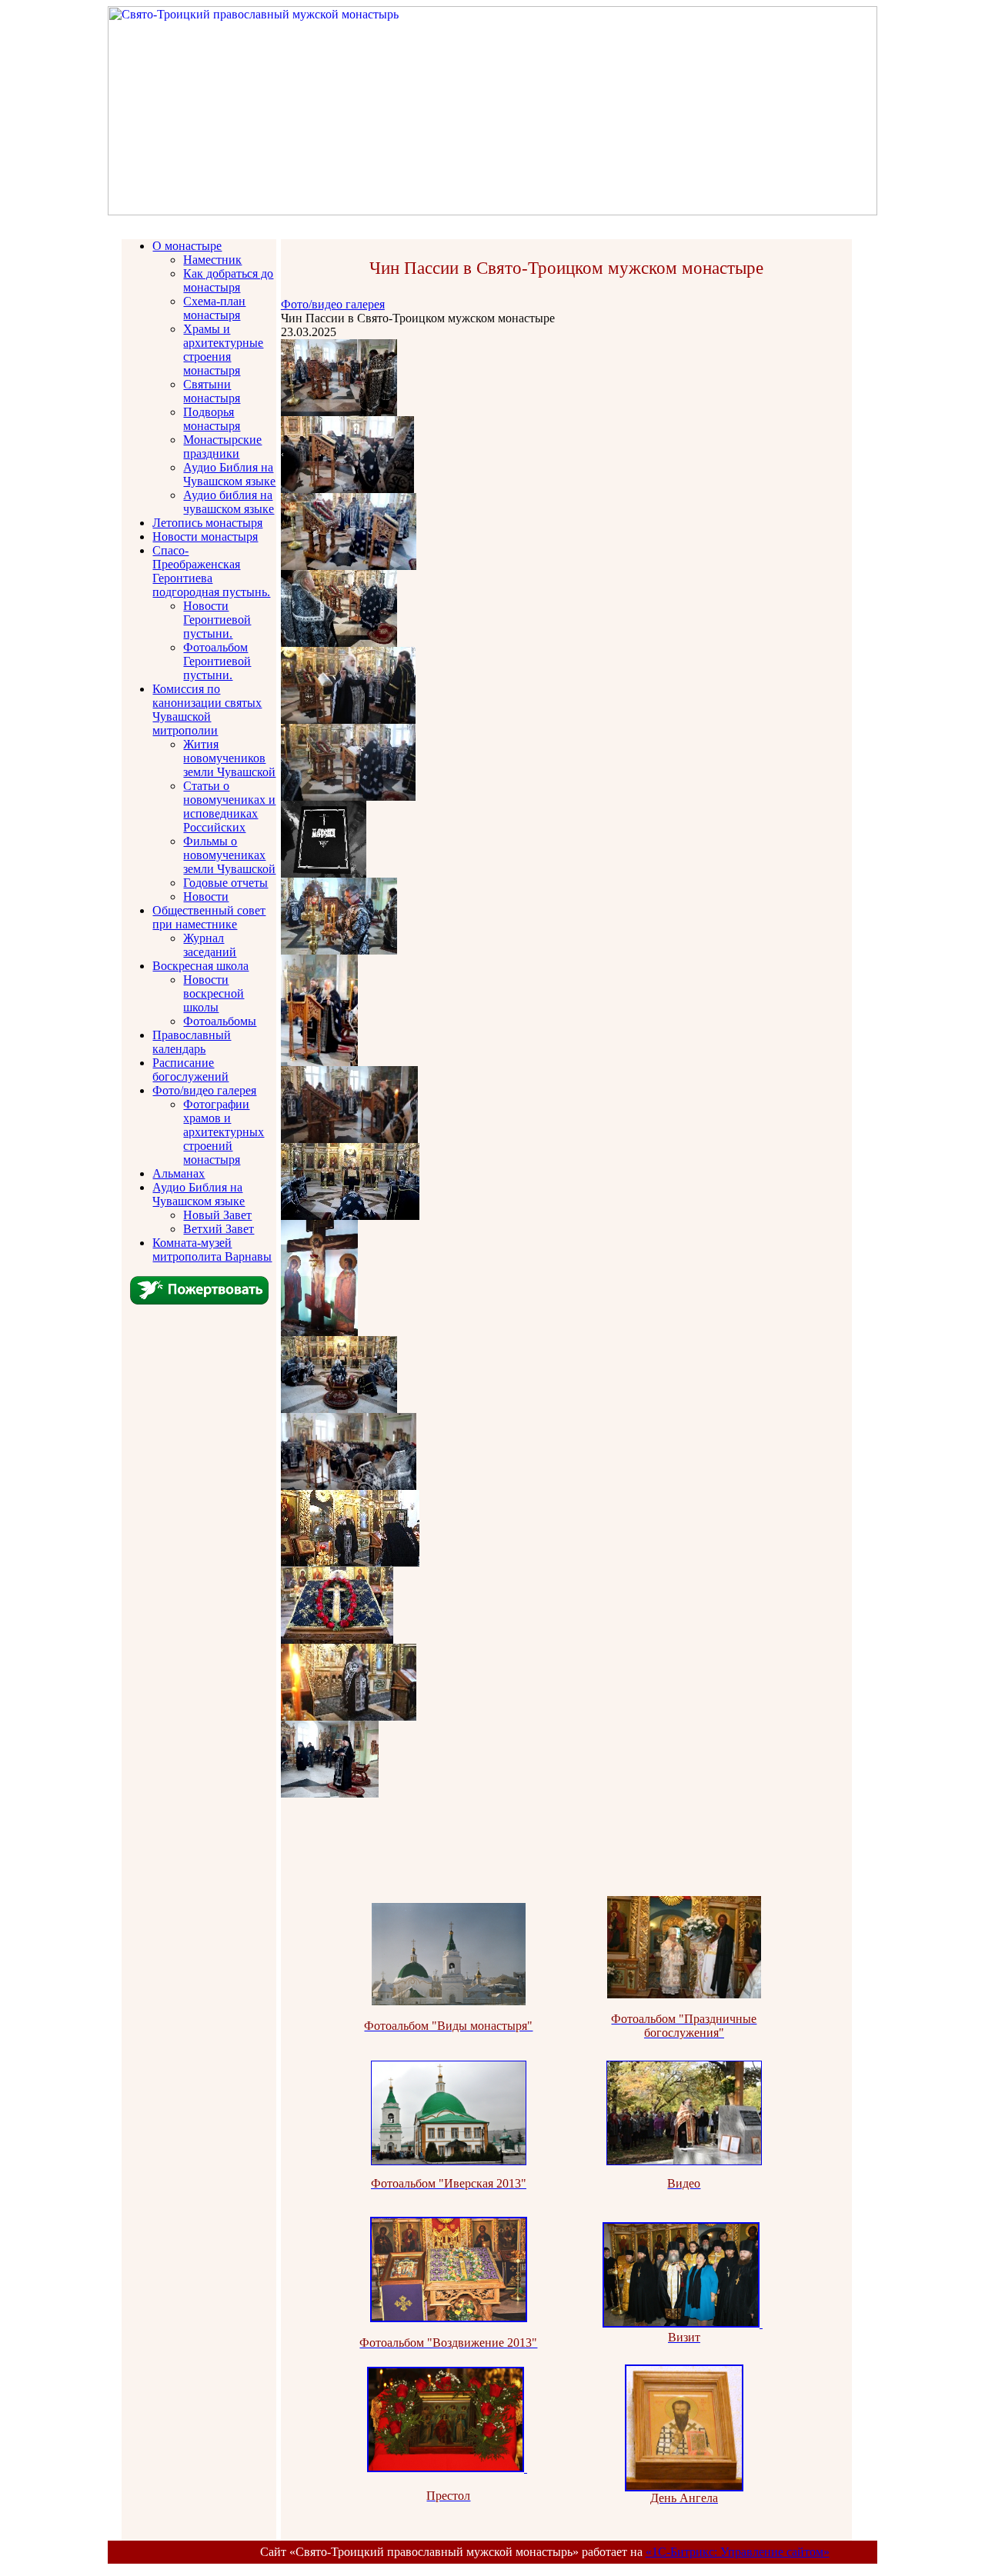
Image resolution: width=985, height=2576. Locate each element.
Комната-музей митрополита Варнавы (212, 1250)
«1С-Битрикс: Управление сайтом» (738, 2552)
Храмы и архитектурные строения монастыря (223, 350)
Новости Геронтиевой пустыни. (217, 620)
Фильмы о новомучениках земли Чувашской (229, 855)
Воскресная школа (200, 966)
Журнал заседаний (210, 945)
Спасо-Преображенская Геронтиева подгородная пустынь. (211, 571)
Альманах (179, 1173)
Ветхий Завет (219, 1229)
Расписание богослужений (190, 1070)
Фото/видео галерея (204, 1090)
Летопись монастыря (207, 523)
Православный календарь (192, 1042)
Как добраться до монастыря (228, 280)
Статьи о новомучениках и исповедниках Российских (229, 806)
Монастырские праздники (222, 447)
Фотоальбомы (220, 1021)
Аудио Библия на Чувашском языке (229, 474)
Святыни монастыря (212, 391)
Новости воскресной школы (214, 993)
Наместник (212, 260)
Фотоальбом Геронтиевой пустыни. (217, 661)
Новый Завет (217, 1215)
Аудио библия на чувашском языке (229, 502)
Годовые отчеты (225, 883)
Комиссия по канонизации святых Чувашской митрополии (207, 710)
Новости (206, 896)
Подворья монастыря (212, 419)
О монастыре (187, 246)
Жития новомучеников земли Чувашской (229, 758)
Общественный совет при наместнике (209, 917)
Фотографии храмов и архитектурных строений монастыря (224, 1132)
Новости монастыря (205, 537)
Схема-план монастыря (214, 308)
